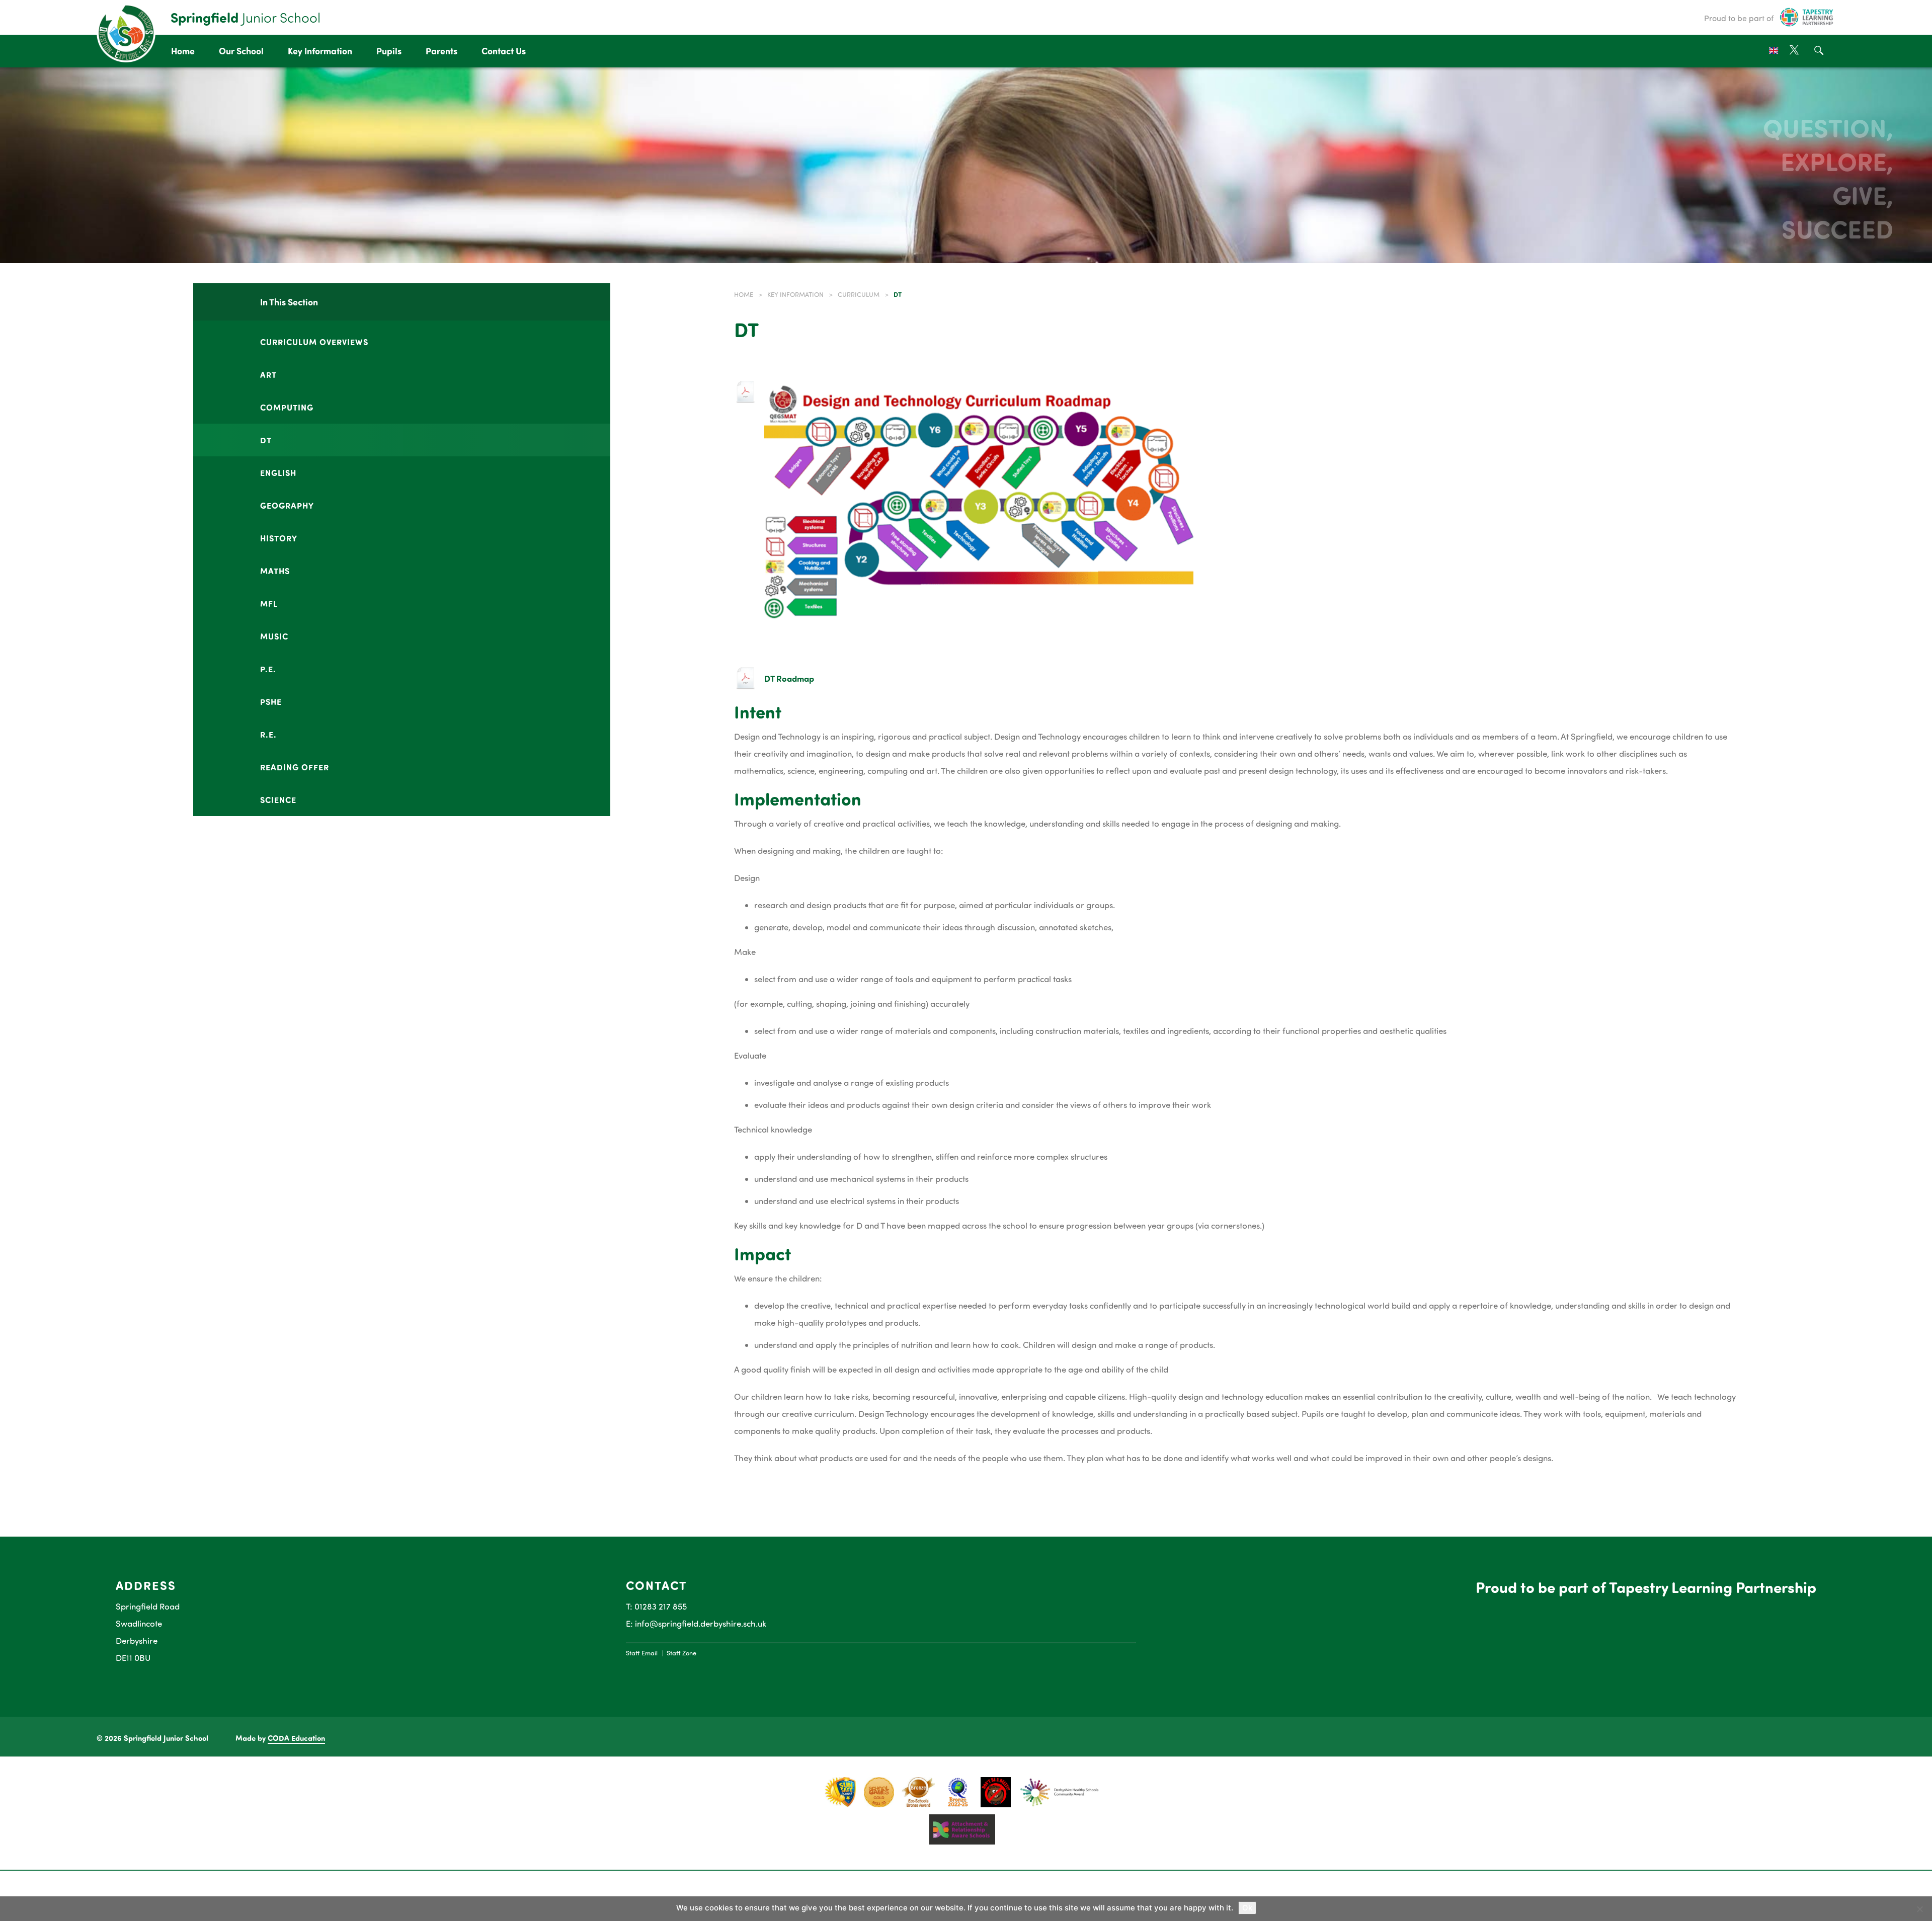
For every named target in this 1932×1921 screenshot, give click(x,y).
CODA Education (296, 1738)
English (278, 472)
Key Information (320, 51)
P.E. (268, 669)
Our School (241, 51)
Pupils (389, 51)
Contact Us (504, 51)
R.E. (268, 734)
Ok (1247, 1908)
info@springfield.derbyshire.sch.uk (701, 1623)
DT (266, 440)
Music (274, 636)
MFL (269, 603)
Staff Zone (681, 1653)
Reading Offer (295, 767)
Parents (441, 51)
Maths (275, 571)
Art (268, 374)
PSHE (271, 701)
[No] (1919, 1909)
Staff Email (642, 1653)
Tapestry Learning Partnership (1713, 1587)
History (279, 538)
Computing (287, 407)
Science (278, 799)
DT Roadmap (789, 678)
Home (183, 51)
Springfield (246, 17)
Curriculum (859, 294)
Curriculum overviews (314, 342)
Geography (287, 505)
